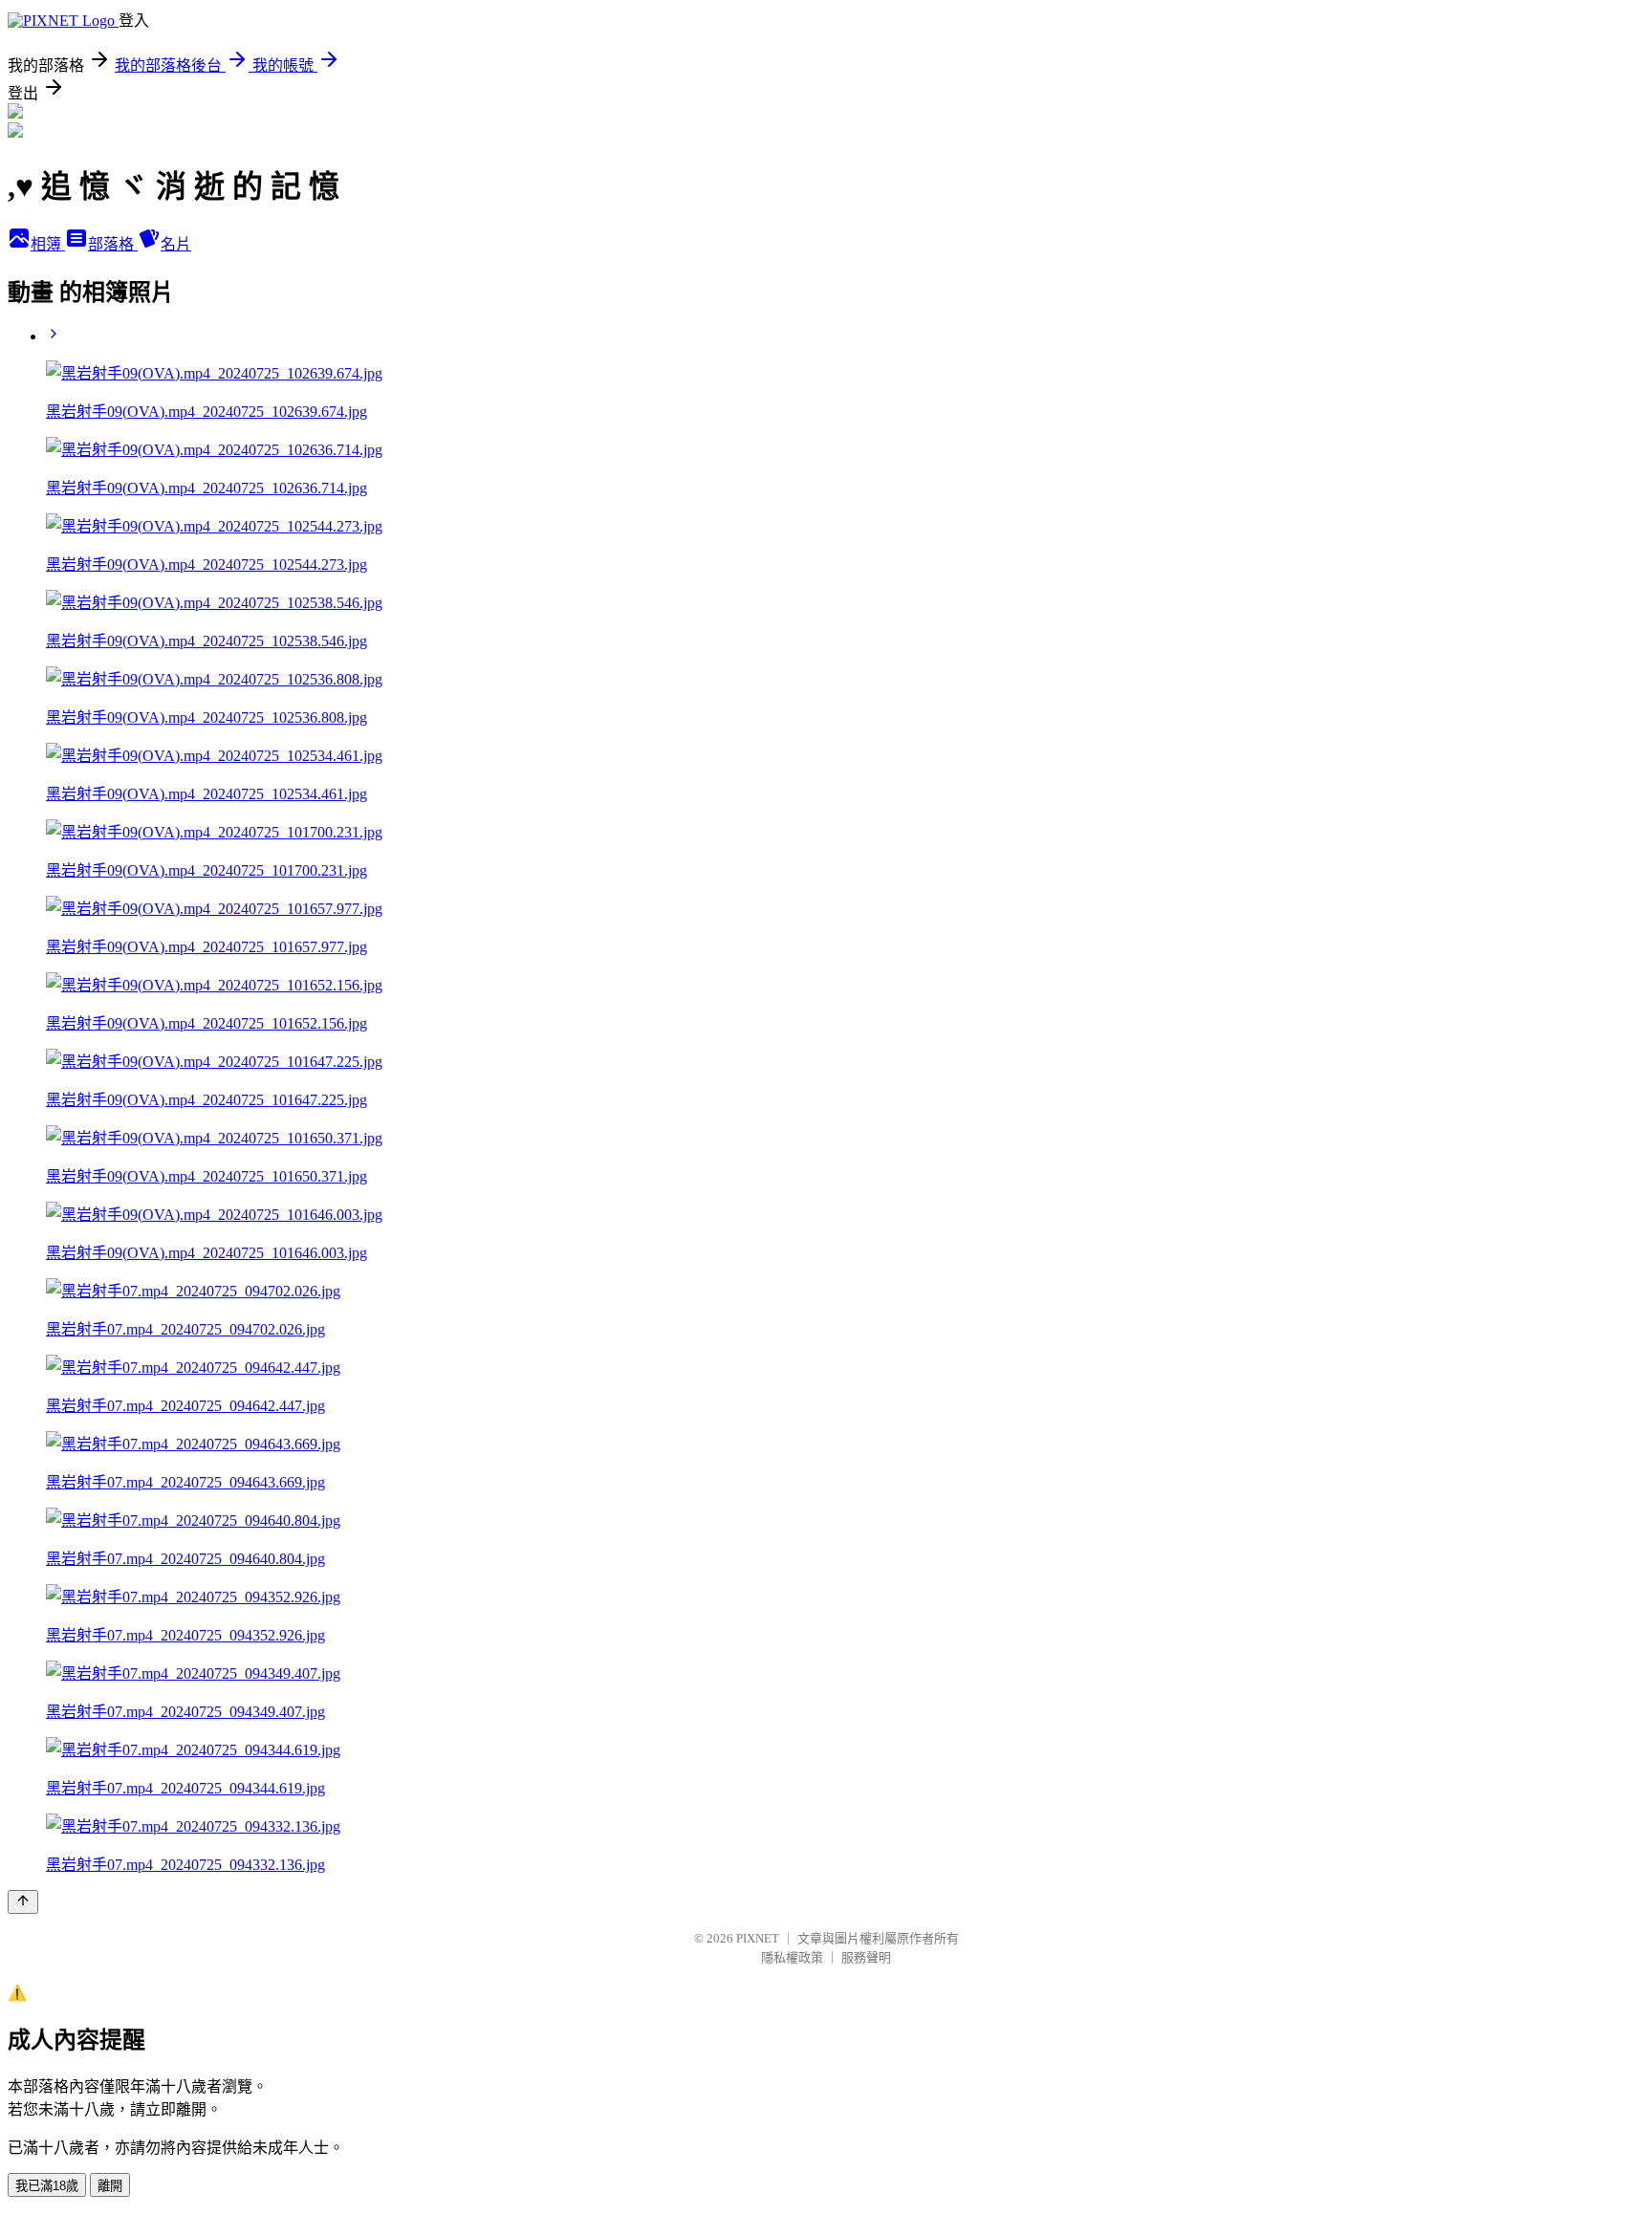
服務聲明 (866, 1957)
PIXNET (758, 1938)
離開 (110, 2186)
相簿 (48, 244)
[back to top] (23, 1902)
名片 (176, 244)
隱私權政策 (792, 1957)
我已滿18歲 (47, 2186)
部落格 (113, 244)
